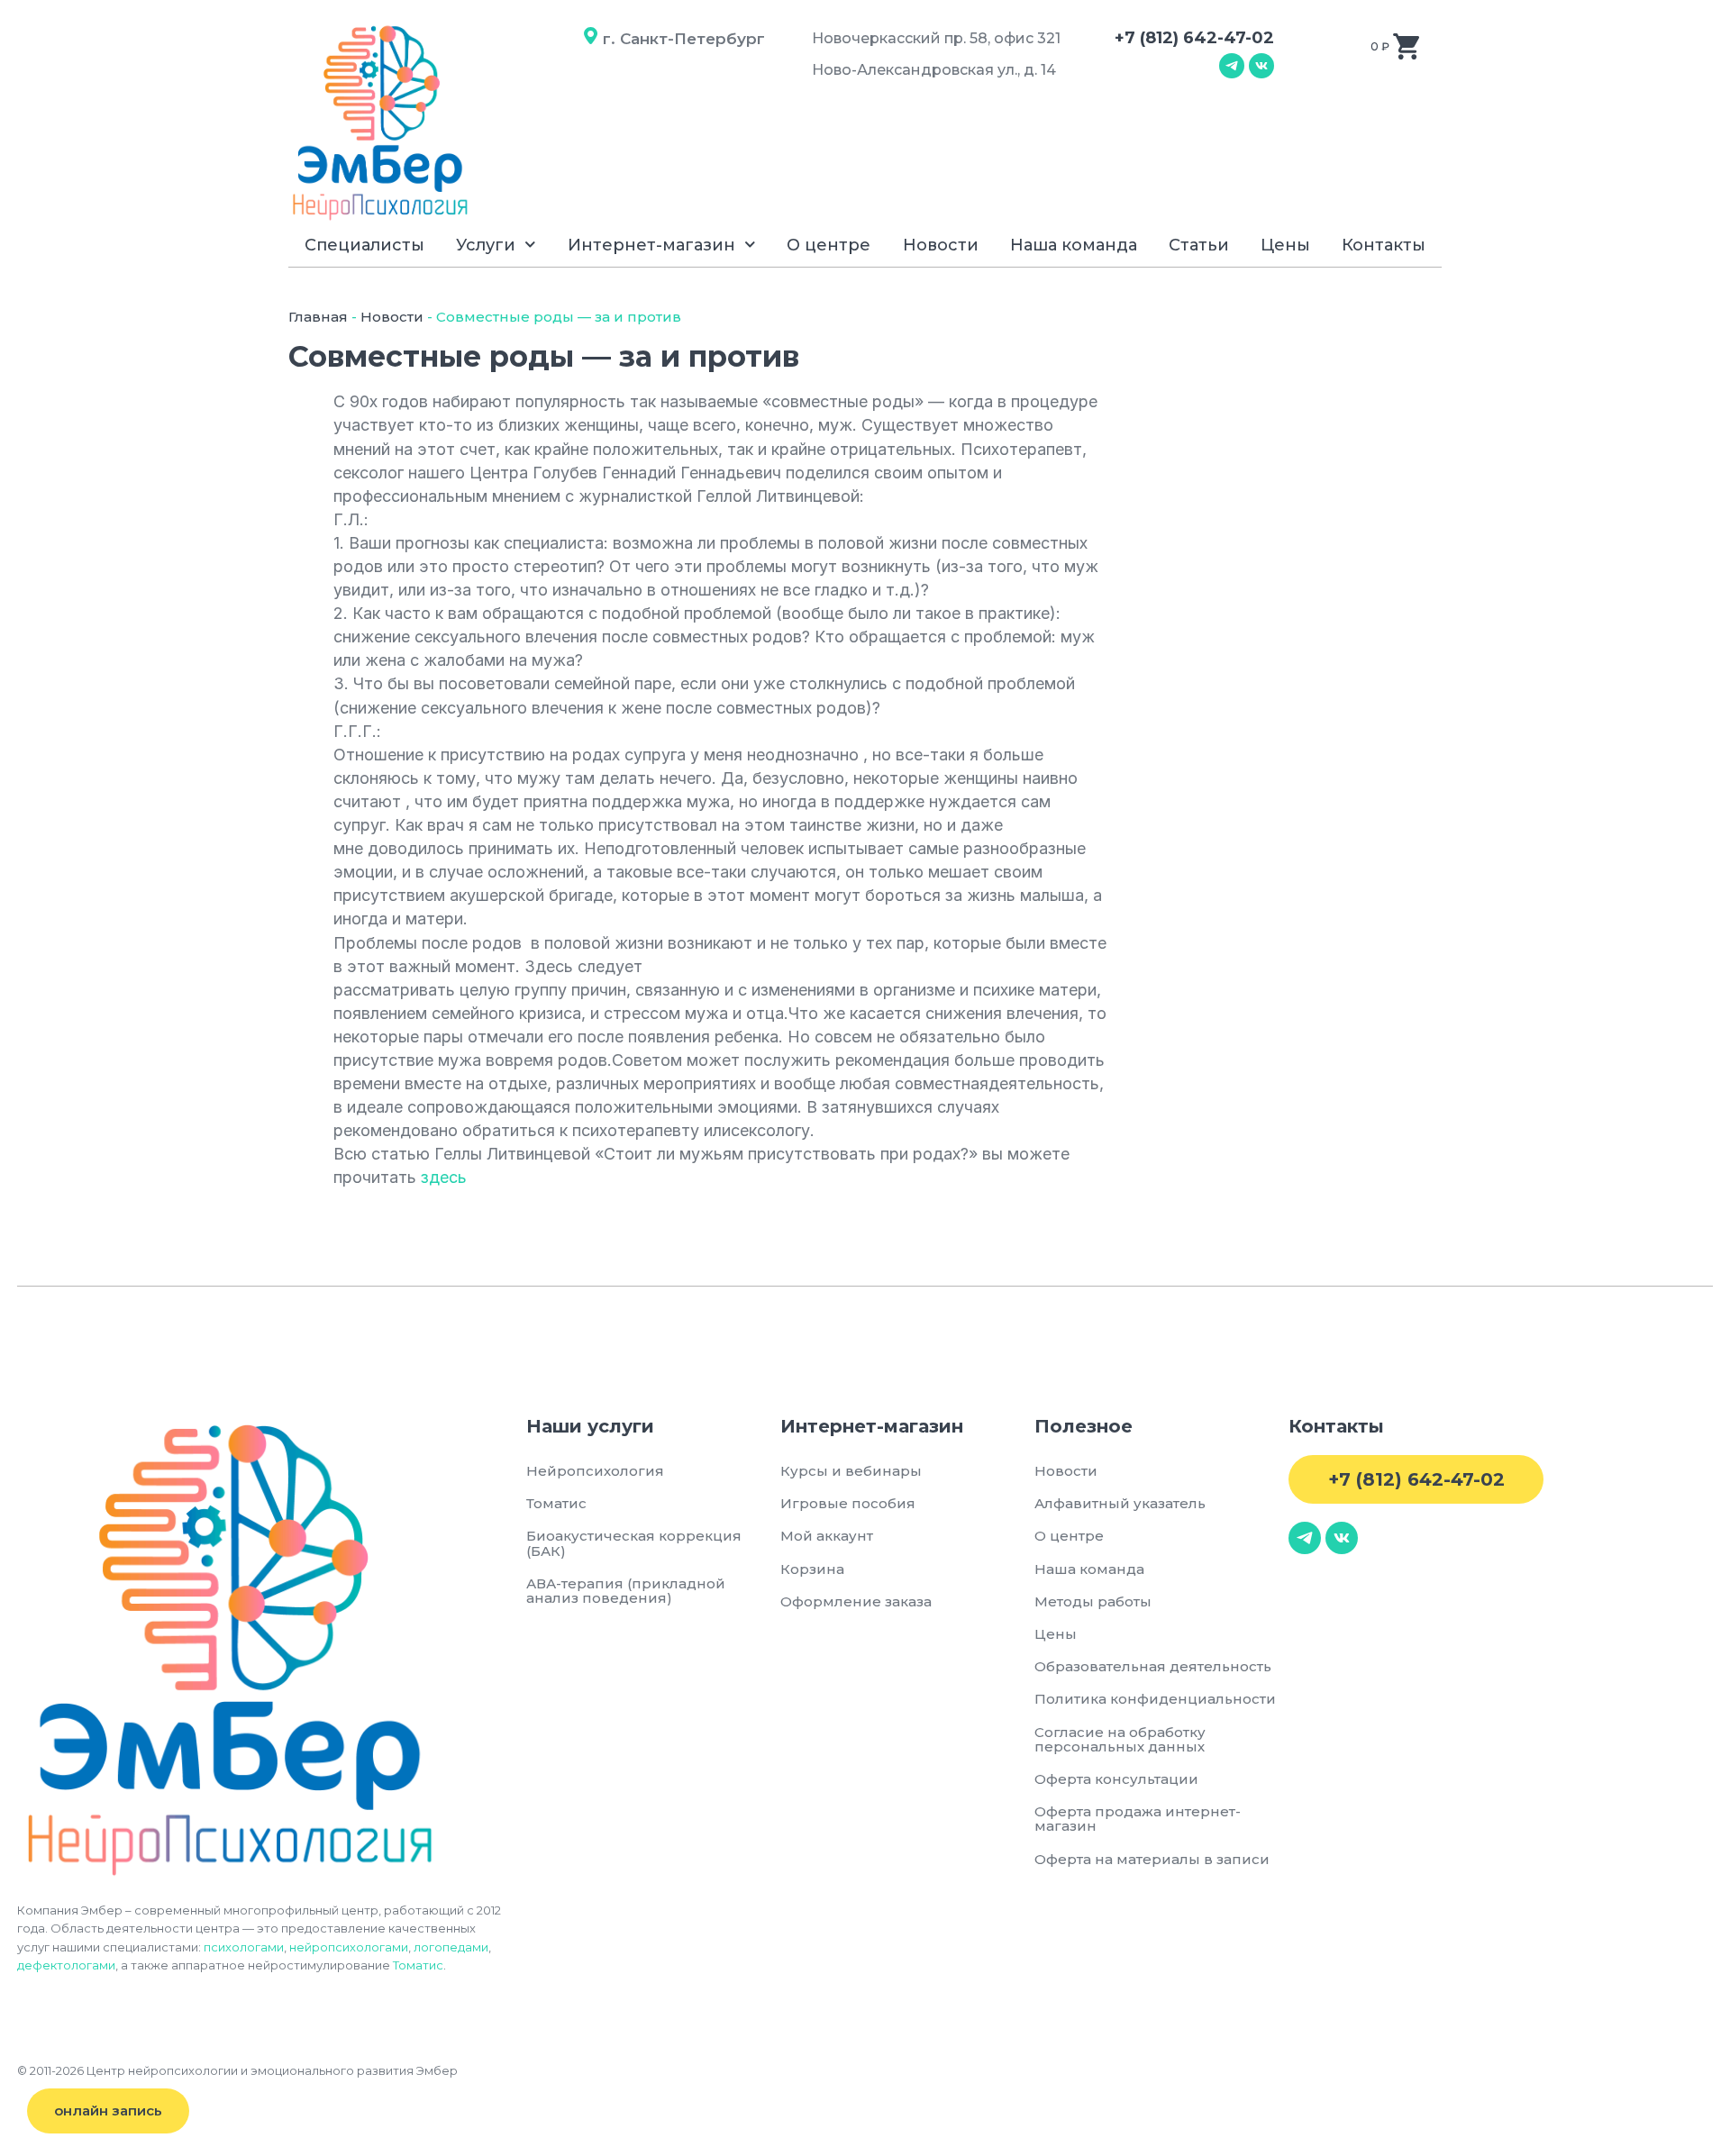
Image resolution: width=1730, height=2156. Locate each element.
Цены (1285, 245)
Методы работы (1093, 1601)
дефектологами (66, 1965)
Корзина (812, 1569)
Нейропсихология (595, 1471)
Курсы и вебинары (851, 1471)
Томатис (418, 1965)
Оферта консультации (1116, 1779)
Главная (318, 317)
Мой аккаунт (827, 1536)
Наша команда (1074, 245)
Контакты (1384, 245)
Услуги (486, 245)
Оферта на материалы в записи (1152, 1859)
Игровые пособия (848, 1503)
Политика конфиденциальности (1155, 1699)
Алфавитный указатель (1120, 1503)
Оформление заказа (856, 1601)
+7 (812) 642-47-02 (1194, 38)
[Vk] (1261, 66)
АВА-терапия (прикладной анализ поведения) (626, 1591)
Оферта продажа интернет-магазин (1138, 1819)
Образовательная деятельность (1153, 1666)
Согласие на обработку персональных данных (1123, 1739)
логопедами (451, 1947)
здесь (444, 1177)
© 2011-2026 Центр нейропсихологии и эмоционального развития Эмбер (237, 2070)
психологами (244, 1947)
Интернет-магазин (651, 245)
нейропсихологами (349, 1947)
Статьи (1199, 245)
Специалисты (364, 245)
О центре (829, 245)
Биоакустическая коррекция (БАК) (634, 1543)
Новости (941, 245)
